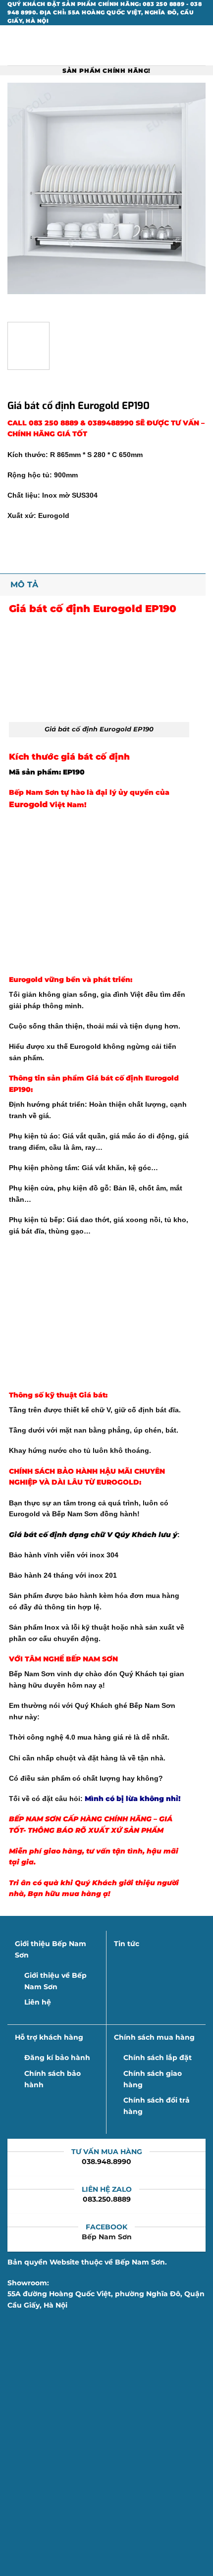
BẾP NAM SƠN (92, 1659)
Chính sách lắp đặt (158, 2058)
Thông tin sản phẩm (47, 1078)
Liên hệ (38, 2002)
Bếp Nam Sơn (107, 2237)
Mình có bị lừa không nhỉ (132, 1799)
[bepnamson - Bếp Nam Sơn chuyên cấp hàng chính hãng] (106, 45)
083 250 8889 (54, 423)
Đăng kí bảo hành (57, 2058)
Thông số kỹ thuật (43, 1395)
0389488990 (111, 423)
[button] (13, 46)
